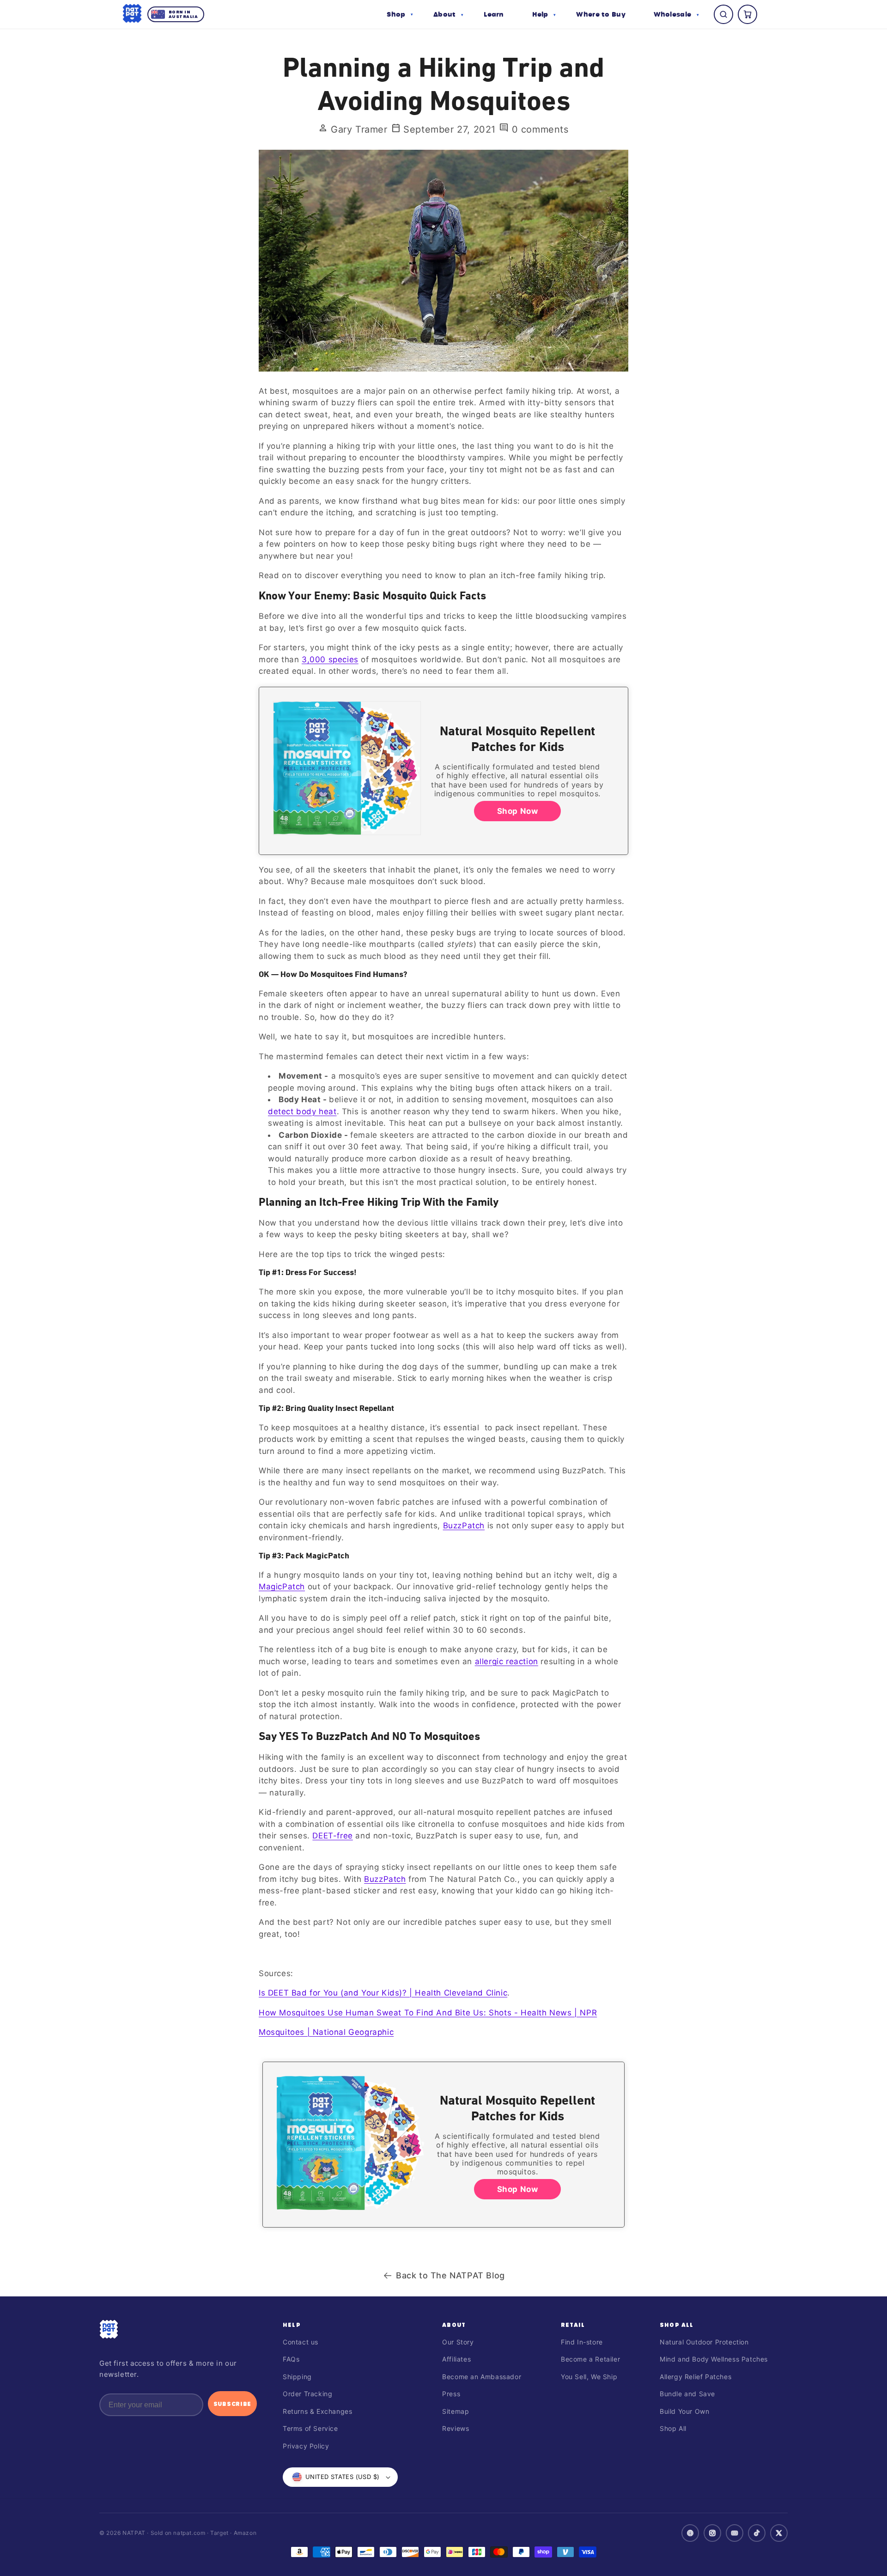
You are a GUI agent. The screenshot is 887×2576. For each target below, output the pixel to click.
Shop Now (518, 811)
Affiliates (456, 2359)
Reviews (456, 2428)
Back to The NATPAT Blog (450, 2275)
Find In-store (582, 2342)
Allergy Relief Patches (696, 2377)
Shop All (677, 2325)
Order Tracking (307, 2394)
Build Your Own (684, 2411)
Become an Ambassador (482, 2377)
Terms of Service (310, 2428)
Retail (573, 2325)
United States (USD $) (342, 2477)
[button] (400, 14)
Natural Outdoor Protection (704, 2342)
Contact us (301, 2342)
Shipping (297, 2377)
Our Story (458, 2342)
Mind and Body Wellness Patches (714, 2359)
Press (451, 2394)
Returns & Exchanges (317, 2411)
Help (292, 2325)
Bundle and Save (687, 2394)
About (454, 2325)
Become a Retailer (590, 2359)
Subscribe (232, 2404)
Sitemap (456, 2411)
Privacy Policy (306, 2446)
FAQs (291, 2359)
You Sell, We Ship (589, 2377)
